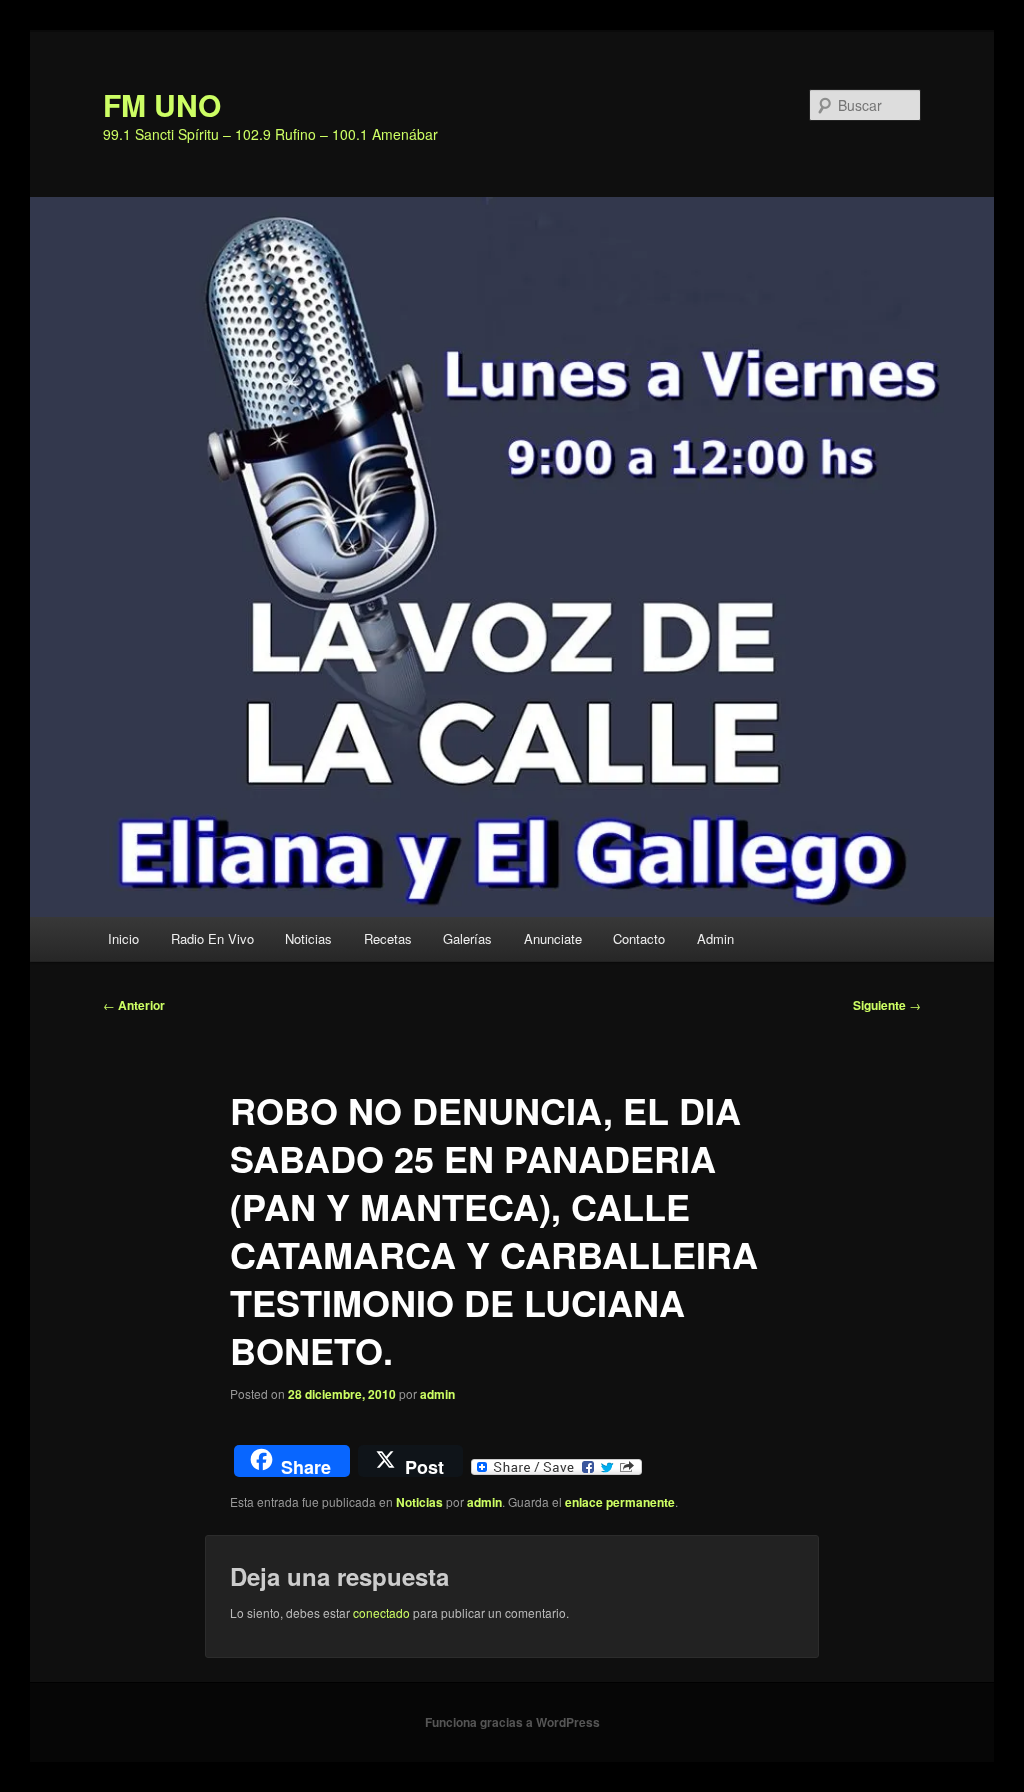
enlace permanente (620, 1502)
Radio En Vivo (212, 938)
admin (437, 1394)
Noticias (308, 938)
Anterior (134, 1005)
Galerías (467, 938)
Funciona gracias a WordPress (512, 1722)
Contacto (639, 938)
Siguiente (887, 1005)
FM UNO (162, 104)
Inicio (123, 938)
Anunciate (553, 938)
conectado (381, 1612)
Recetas (388, 938)
